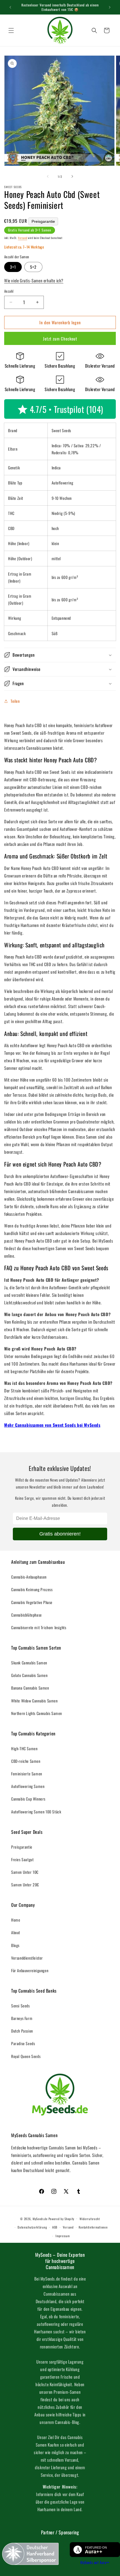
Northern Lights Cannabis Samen (37, 1713)
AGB (55, 2227)
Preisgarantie (43, 221)
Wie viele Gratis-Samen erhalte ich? (34, 280)
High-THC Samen (24, 1748)
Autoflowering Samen (28, 1786)
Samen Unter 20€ (25, 1885)
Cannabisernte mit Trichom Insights (39, 1627)
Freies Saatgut (22, 1859)
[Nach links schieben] (48, 176)
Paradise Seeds (23, 2043)
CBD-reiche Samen (26, 1761)
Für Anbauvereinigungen (30, 1970)
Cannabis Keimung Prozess (32, 1589)
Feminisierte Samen (27, 1774)
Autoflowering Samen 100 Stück (36, 1812)
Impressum (63, 2236)
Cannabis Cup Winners (28, 1799)
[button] (11, 30)
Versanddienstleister (27, 1958)
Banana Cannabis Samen (30, 1688)
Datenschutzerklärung (32, 2227)
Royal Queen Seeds (26, 2056)
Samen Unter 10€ (25, 1872)
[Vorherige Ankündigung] (10, 7)
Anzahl (9, 291)
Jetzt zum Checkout (60, 339)
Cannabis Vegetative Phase (32, 1602)
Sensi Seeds (21, 2006)
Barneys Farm (22, 2018)
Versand (22, 238)
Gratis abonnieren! (60, 1534)
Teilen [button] (15, 701)
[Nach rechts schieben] (72, 176)
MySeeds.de (40, 2218)
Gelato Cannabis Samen (29, 1675)
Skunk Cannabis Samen (29, 1663)
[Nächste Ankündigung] (110, 7)
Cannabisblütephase (27, 1615)
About (16, 1932)
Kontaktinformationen (93, 2227)
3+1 (13, 267)
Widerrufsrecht (90, 2219)
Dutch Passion (22, 2031)
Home (16, 1920)
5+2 (33, 267)
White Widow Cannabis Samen (34, 1701)
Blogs (15, 1945)
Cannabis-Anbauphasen (29, 1577)
